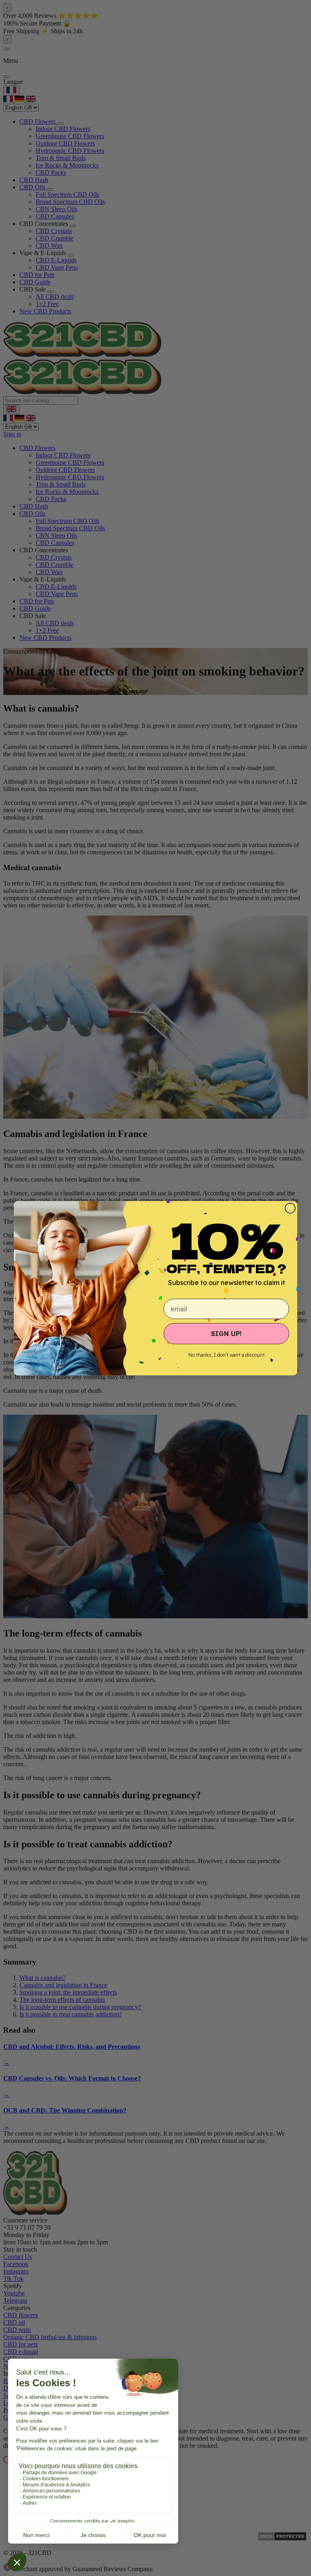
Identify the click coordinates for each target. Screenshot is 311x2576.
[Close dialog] (290, 1208)
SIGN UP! (226, 1334)
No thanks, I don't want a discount (227, 1355)
